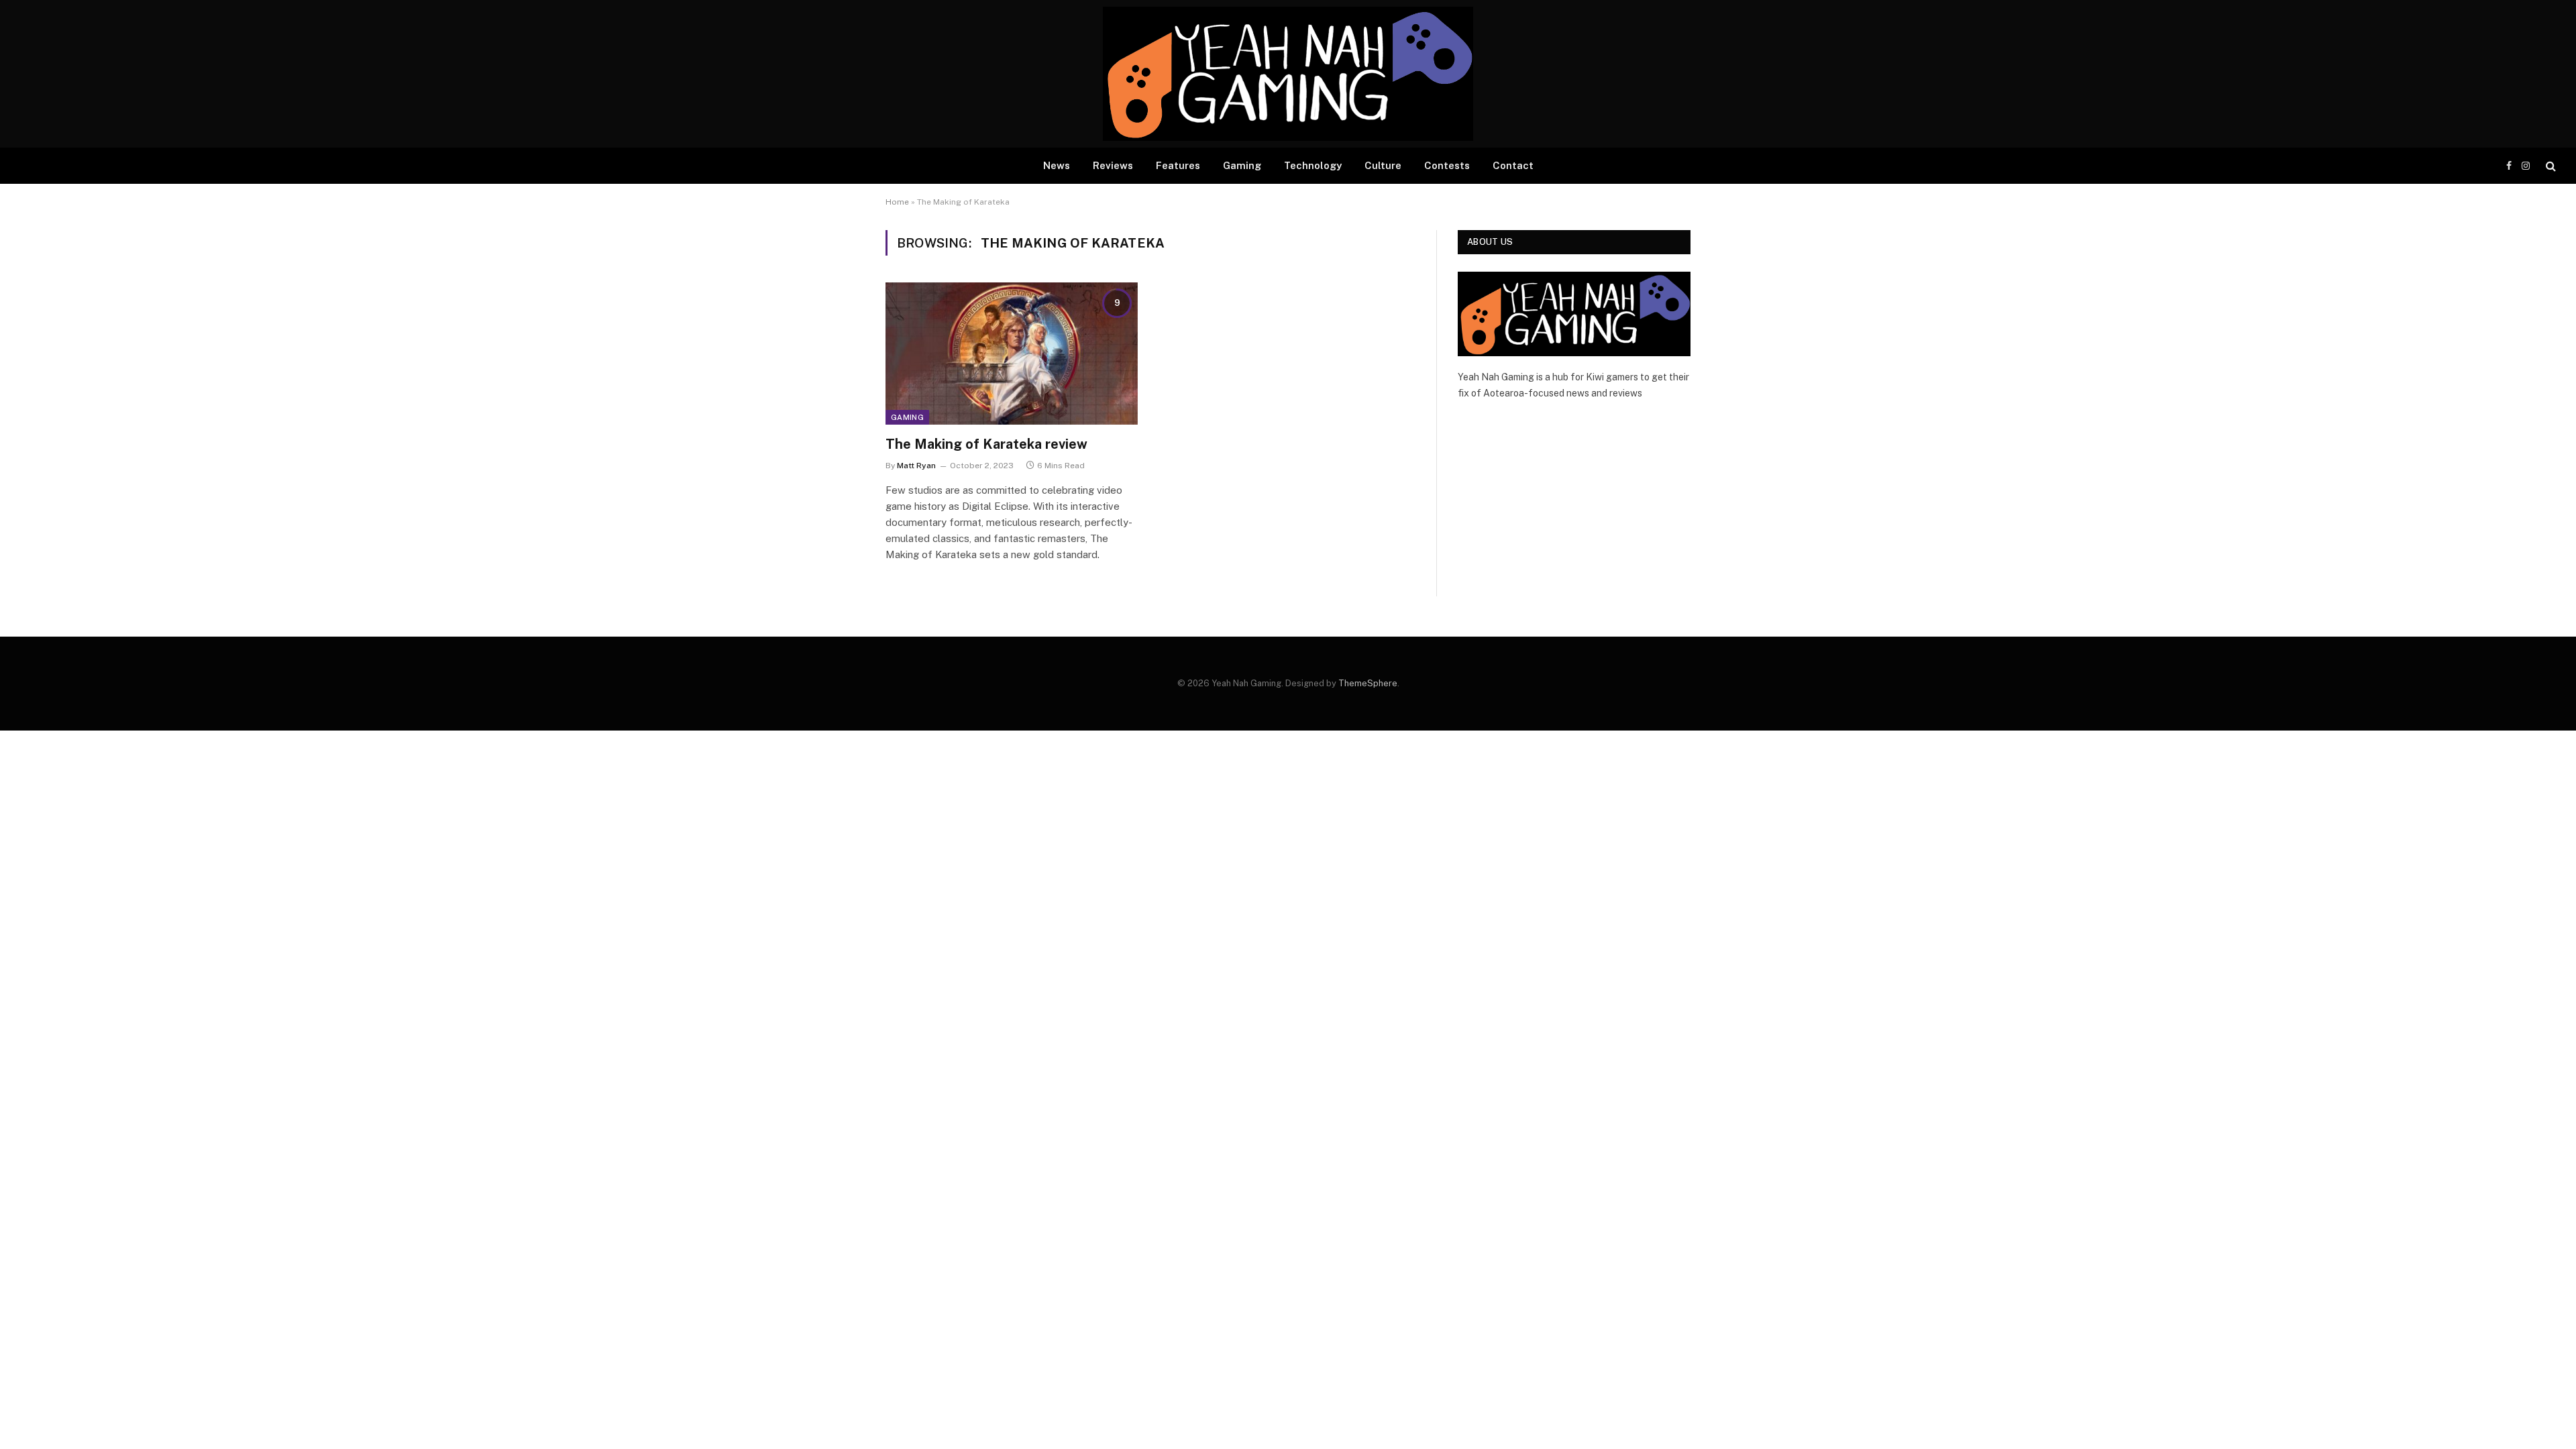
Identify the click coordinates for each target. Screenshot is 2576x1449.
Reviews (1113, 165)
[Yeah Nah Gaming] (1288, 74)
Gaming (1242, 165)
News (1057, 165)
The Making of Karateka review (986, 444)
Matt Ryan (916, 466)
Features (1178, 165)
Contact (1513, 165)
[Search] (2550, 166)
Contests (1447, 165)
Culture (1383, 165)
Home (897, 202)
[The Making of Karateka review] (1012, 354)
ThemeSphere (1368, 683)
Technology (1313, 165)
